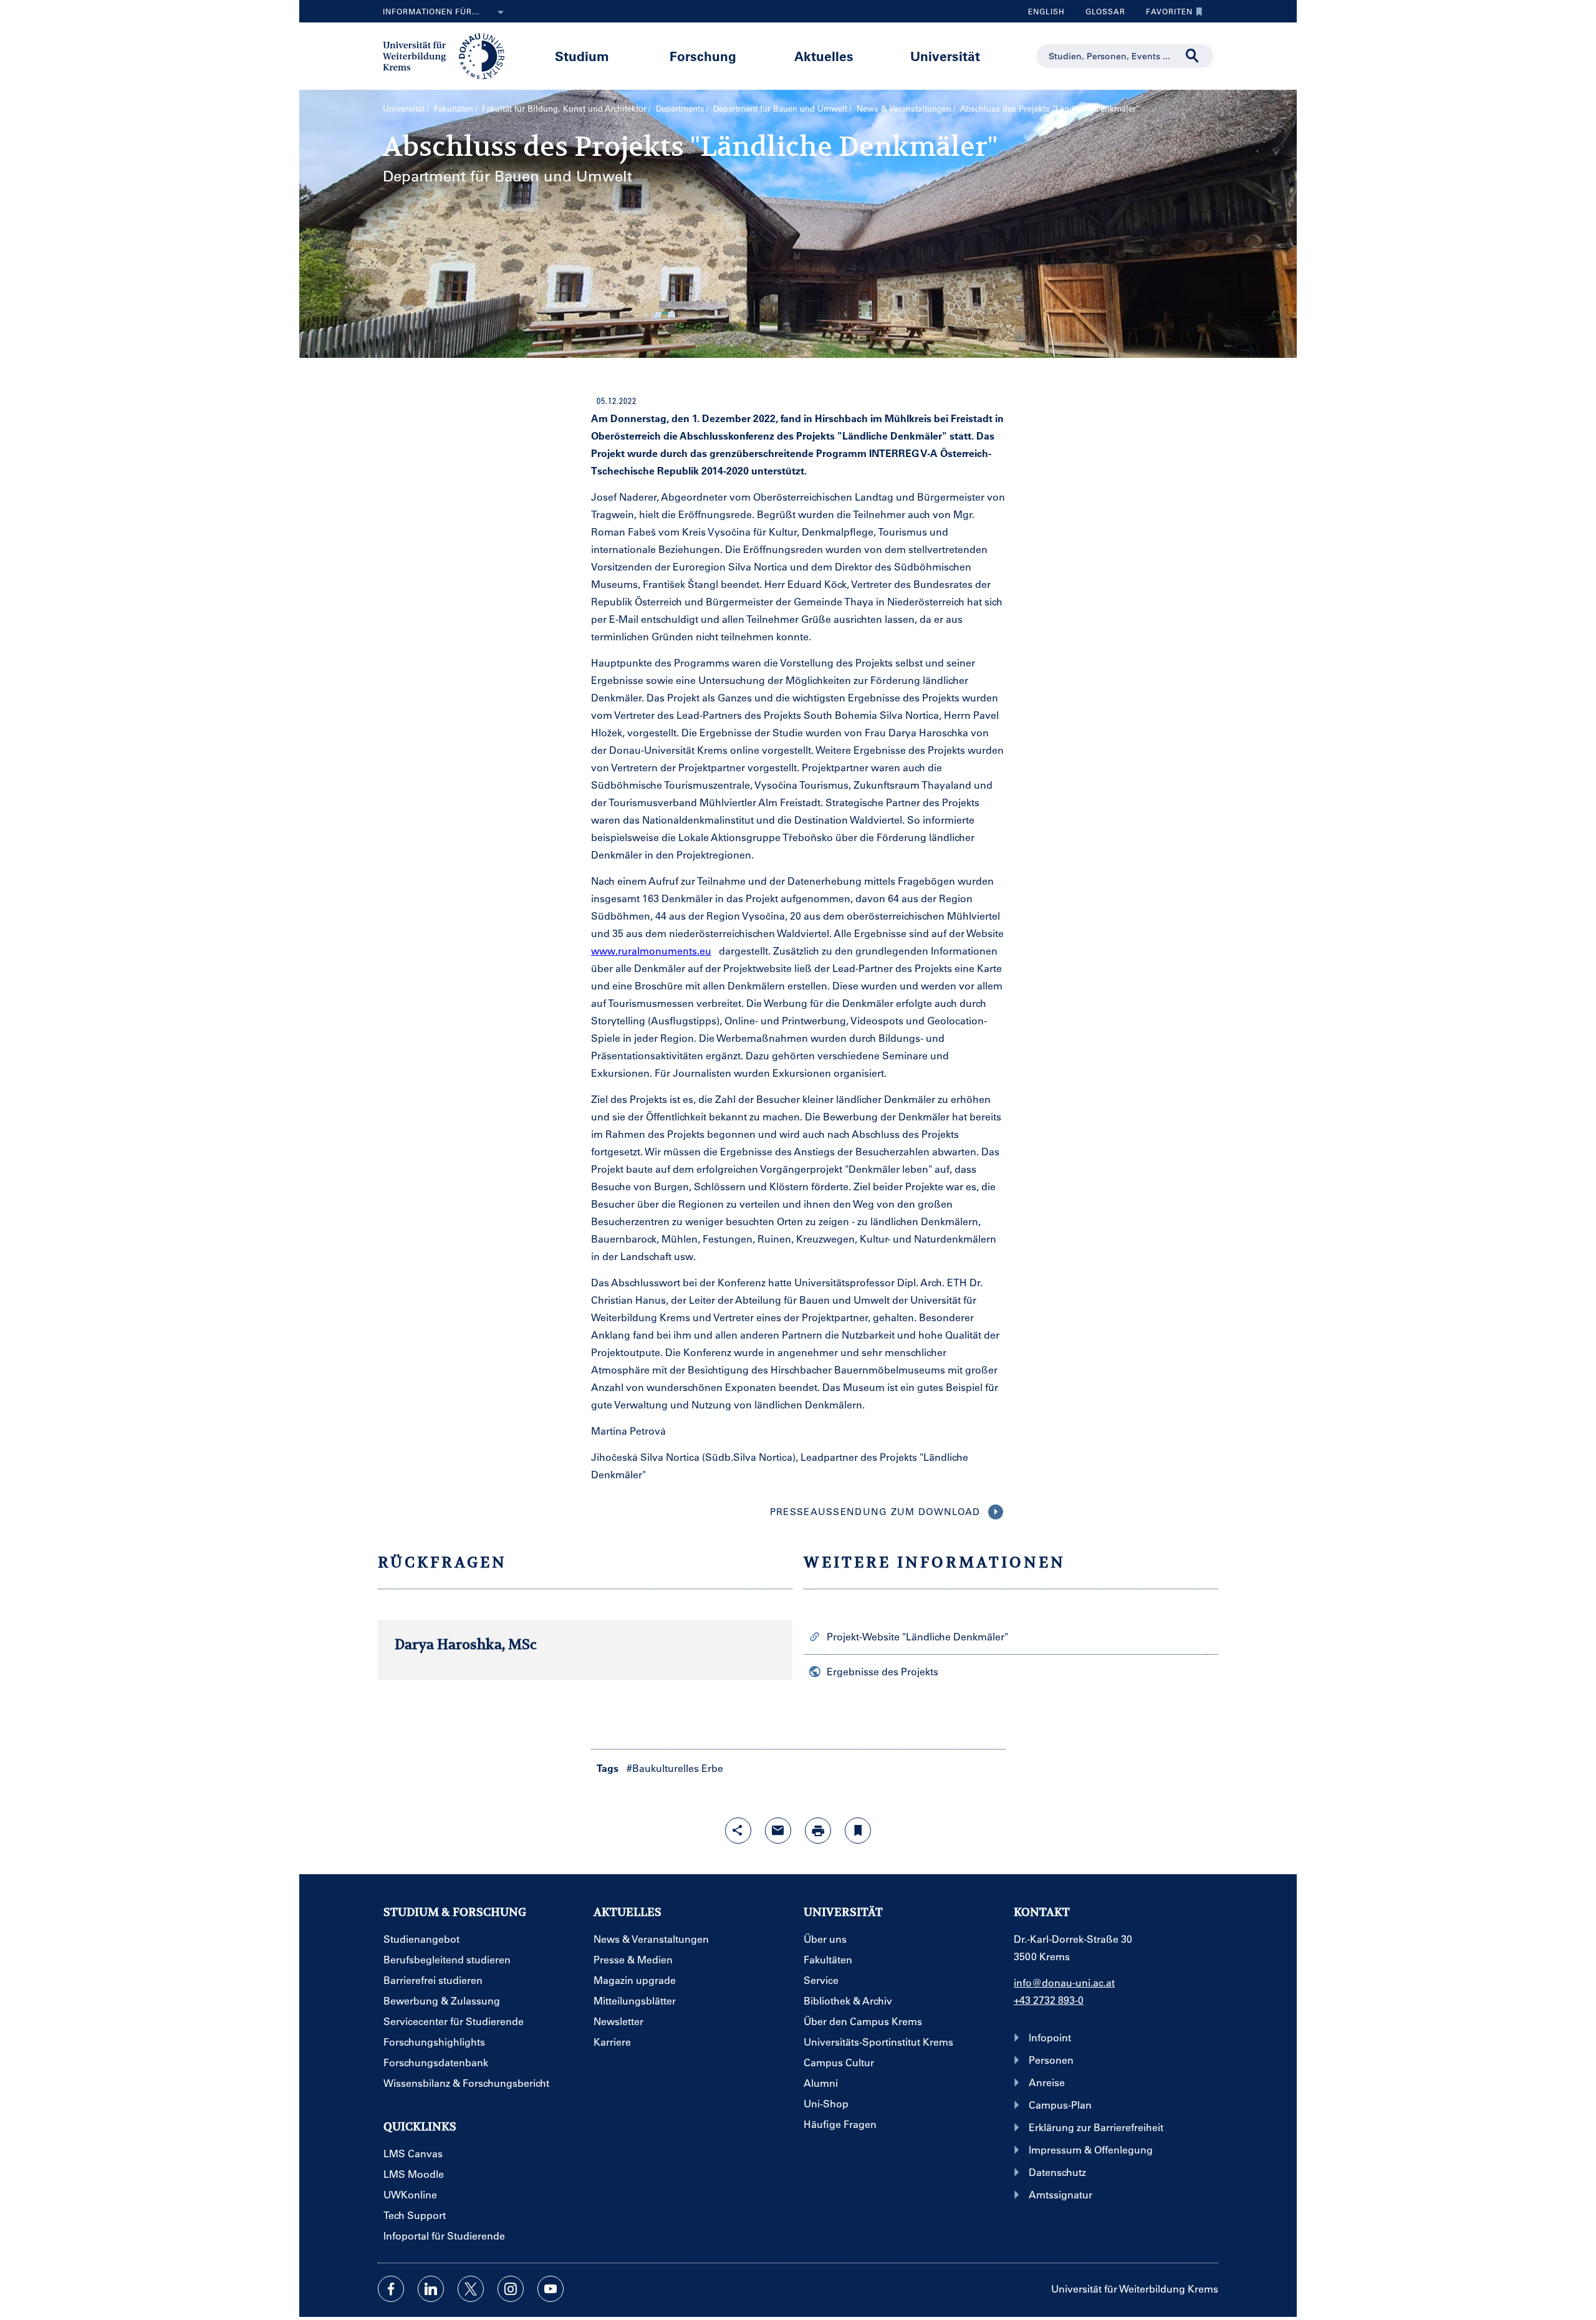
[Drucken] (818, 1831)
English (1046, 11)
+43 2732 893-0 (1049, 2000)
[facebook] (391, 2289)
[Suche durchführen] (1193, 56)
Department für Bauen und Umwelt (780, 108)
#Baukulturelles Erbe (675, 1768)
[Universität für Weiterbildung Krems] (450, 55)
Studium (582, 56)
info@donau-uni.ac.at (1064, 1982)
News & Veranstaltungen (904, 108)
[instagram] (511, 2289)
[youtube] (550, 2289)
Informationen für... (431, 11)
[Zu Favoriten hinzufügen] (858, 1831)
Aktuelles (824, 56)
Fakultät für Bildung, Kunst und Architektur (564, 108)
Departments (680, 108)
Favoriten (1165, 14)
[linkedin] (431, 2289)
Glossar (1101, 14)
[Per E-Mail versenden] (778, 1831)
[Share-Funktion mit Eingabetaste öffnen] (738, 1831)
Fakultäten (454, 108)
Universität (945, 56)
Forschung (703, 56)
